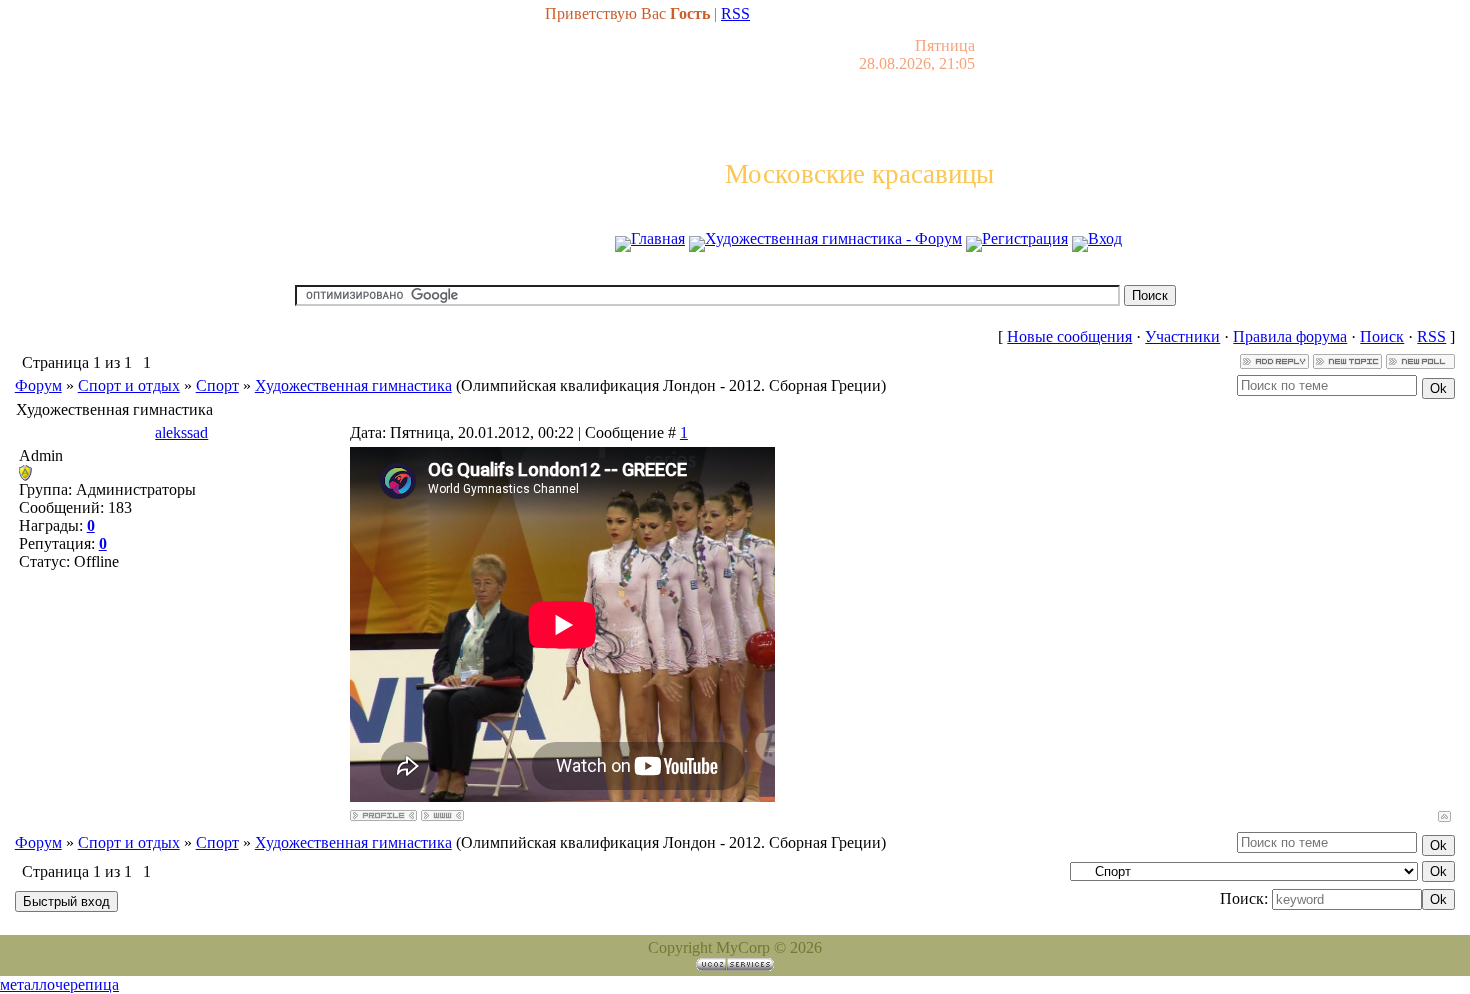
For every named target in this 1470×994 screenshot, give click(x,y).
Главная (658, 238)
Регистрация (1025, 238)
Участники (1182, 336)
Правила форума (1290, 336)
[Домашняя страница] (442, 815)
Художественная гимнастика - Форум (833, 238)
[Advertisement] (735, 277)
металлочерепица (59, 984)
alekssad (181, 432)
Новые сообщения (1069, 336)
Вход (1105, 238)
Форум (38, 385)
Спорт (217, 385)
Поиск (1382, 336)
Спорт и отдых (129, 385)
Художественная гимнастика (353, 385)
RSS (735, 13)
